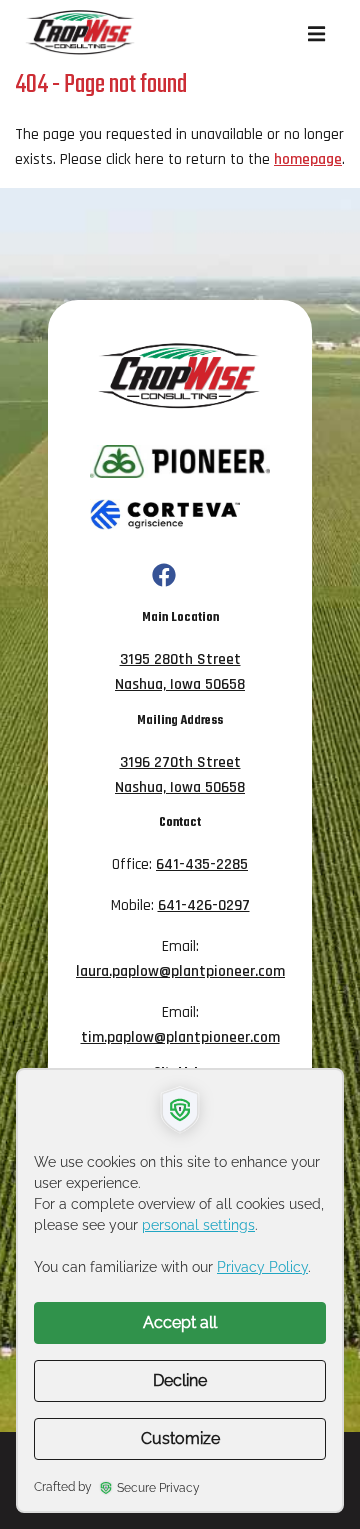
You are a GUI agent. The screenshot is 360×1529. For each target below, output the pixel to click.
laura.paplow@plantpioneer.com (180, 971)
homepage (308, 159)
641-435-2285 (202, 864)
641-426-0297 (204, 905)
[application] (180, 1290)
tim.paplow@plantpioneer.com (180, 1037)
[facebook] (164, 577)
